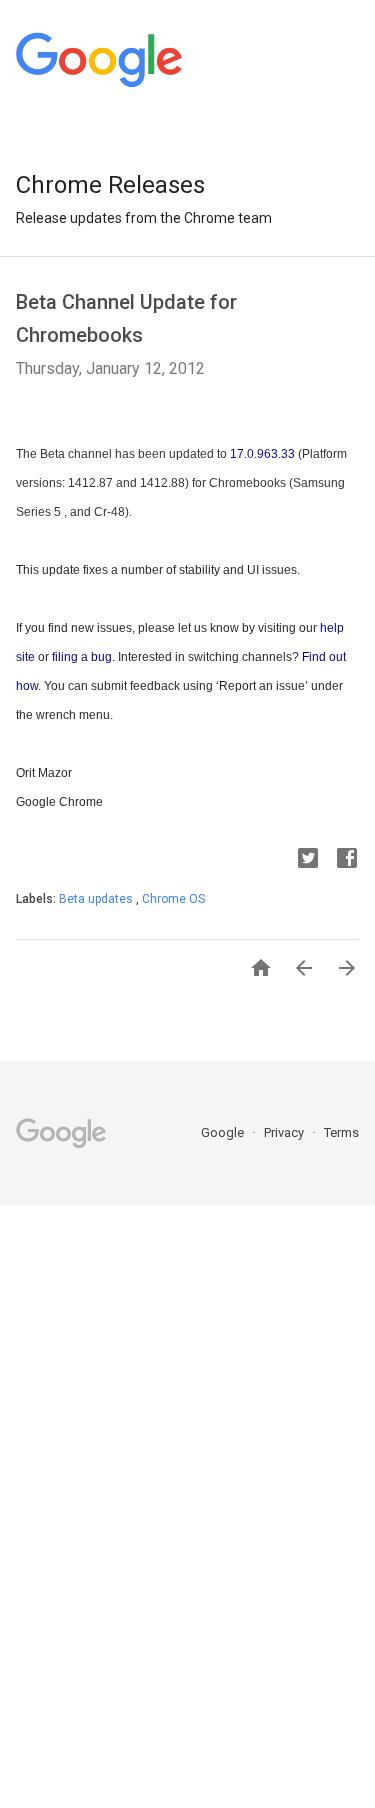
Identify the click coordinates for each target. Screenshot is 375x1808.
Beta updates (97, 899)
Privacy (285, 1132)
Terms (341, 1132)
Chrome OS (173, 899)
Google (224, 1132)
